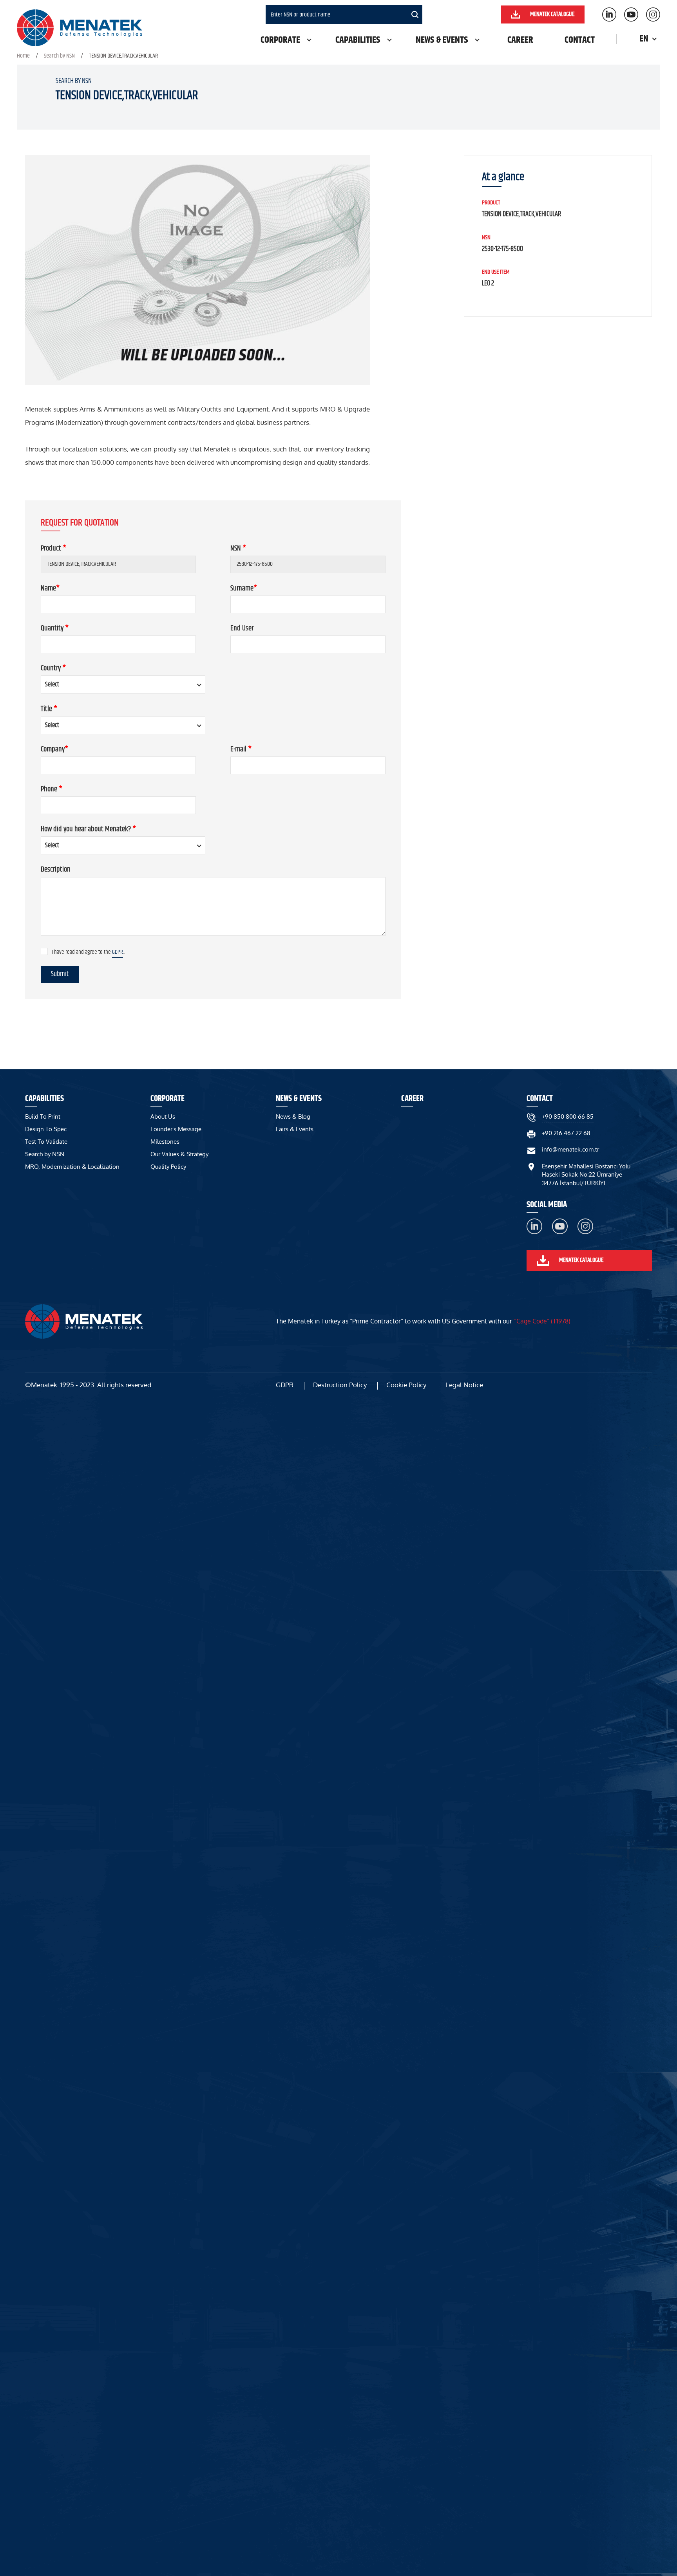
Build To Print (43, 1117)
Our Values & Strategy (179, 1154)
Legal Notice (464, 1385)
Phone (52, 789)
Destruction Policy (340, 1385)
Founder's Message (176, 1129)
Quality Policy (168, 1167)
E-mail (241, 749)
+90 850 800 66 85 (568, 1117)
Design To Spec (46, 1129)
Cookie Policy (406, 1385)
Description (56, 869)
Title (49, 709)
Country (53, 668)
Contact (580, 40)
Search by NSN (59, 56)
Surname (244, 588)
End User (242, 628)
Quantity (55, 628)
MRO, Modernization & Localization (72, 1167)
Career (520, 40)
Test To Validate (46, 1142)
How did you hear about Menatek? (88, 829)
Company (54, 749)
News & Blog (293, 1117)
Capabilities (358, 40)
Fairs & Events (295, 1129)
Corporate (280, 40)
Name (50, 588)
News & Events (442, 40)
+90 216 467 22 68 (566, 1133)
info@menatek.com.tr (570, 1149)
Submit (60, 974)
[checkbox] (44, 951)
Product (53, 548)
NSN (238, 548)
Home (23, 56)
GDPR (118, 952)
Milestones (165, 1142)
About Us (163, 1117)
